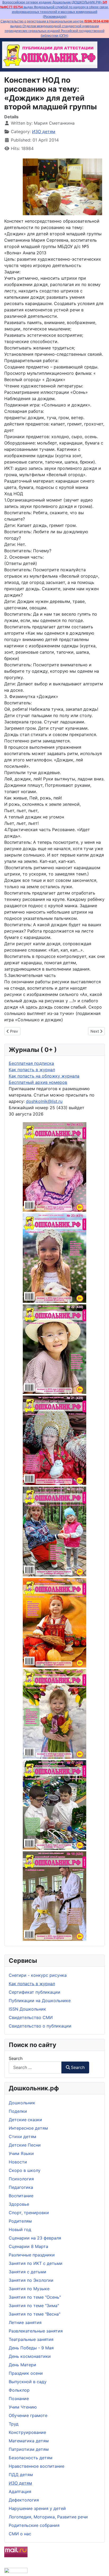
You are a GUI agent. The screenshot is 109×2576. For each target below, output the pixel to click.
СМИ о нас (20, 2534)
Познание (19, 2399)
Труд (14, 2424)
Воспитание (21, 2196)
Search (16, 2058)
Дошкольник (22, 2103)
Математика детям (29, 2441)
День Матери (22, 2365)
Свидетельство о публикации (40, 2026)
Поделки (18, 2111)
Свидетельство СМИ (31, 2017)
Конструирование (27, 2432)
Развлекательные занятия (36, 2331)
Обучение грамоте (28, 2415)
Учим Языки (21, 2153)
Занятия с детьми (28, 2272)
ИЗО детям (20, 2483)
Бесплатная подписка (31, 1063)
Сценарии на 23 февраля (35, 2238)
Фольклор (19, 2390)
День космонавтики (30, 2356)
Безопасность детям (31, 2458)
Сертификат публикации (35, 1992)
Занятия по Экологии (31, 2280)
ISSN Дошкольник (27, 2009)
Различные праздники (32, 2255)
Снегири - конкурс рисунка (38, 1975)
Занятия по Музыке (29, 2289)
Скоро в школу (25, 2170)
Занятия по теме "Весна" (35, 2314)
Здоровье (19, 2204)
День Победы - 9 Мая (31, 2348)
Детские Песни (25, 2145)
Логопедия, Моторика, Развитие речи (48, 2517)
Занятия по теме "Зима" (34, 2306)
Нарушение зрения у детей (37, 2508)
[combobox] (35, 2067)
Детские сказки (25, 2120)
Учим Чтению (23, 2407)
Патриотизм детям (29, 2449)
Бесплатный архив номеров (38, 1082)
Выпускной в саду (28, 2382)
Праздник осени (26, 2373)
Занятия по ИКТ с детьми (36, 2263)
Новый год (20, 2230)
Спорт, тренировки (29, 2213)
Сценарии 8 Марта (28, 2246)
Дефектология (24, 2500)
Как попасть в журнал (32, 1984)
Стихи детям (22, 2137)
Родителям (20, 2221)
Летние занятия (25, 2322)
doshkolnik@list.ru (44, 1101)
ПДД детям (21, 2475)
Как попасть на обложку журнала (44, 1076)
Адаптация (20, 2491)
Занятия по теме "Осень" (35, 2297)
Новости (18, 2162)
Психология (21, 2179)
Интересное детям (28, 2128)
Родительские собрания (34, 2525)
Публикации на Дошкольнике (40, 2001)
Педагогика (21, 2187)
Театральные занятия (31, 2339)
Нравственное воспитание (37, 2466)
